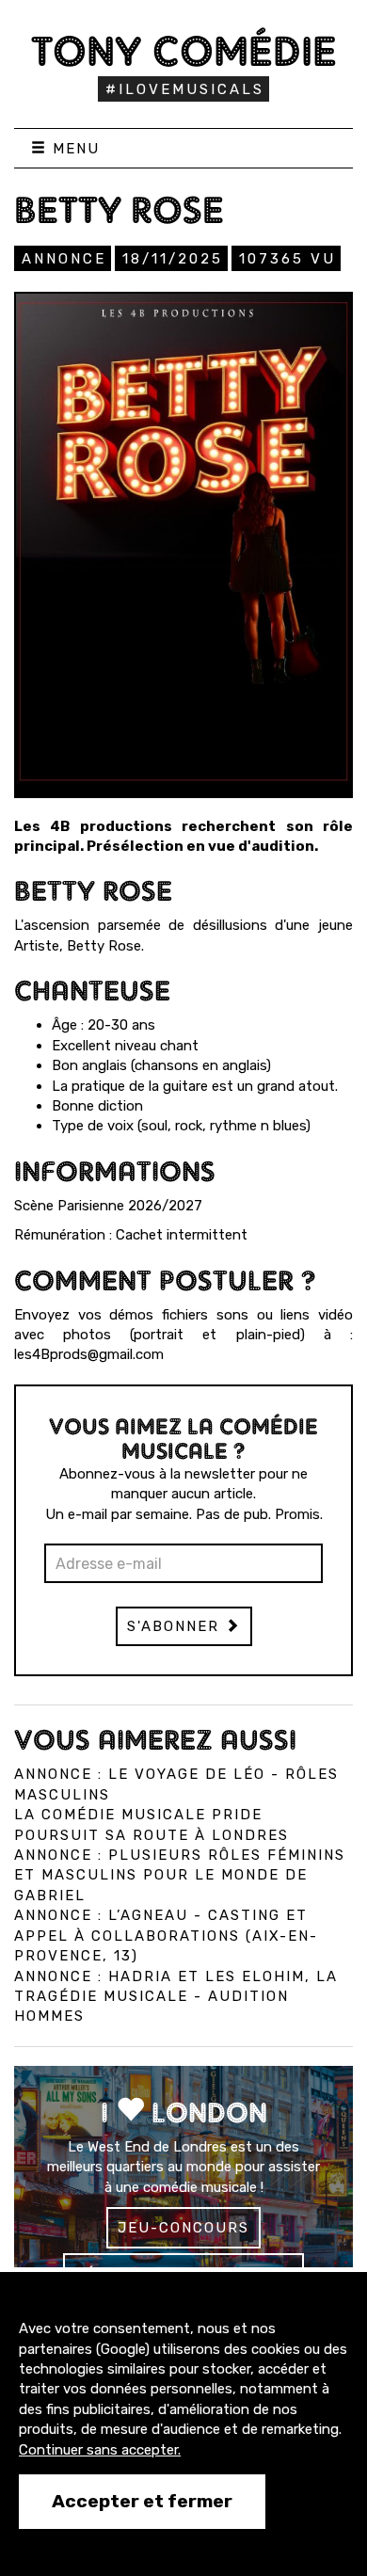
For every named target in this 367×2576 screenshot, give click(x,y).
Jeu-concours (183, 2228)
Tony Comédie (184, 51)
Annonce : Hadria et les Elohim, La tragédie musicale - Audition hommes (176, 1997)
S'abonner (176, 1626)
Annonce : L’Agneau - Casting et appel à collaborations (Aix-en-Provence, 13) (166, 1936)
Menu (73, 149)
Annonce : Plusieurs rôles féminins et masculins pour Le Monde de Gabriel (180, 1875)
